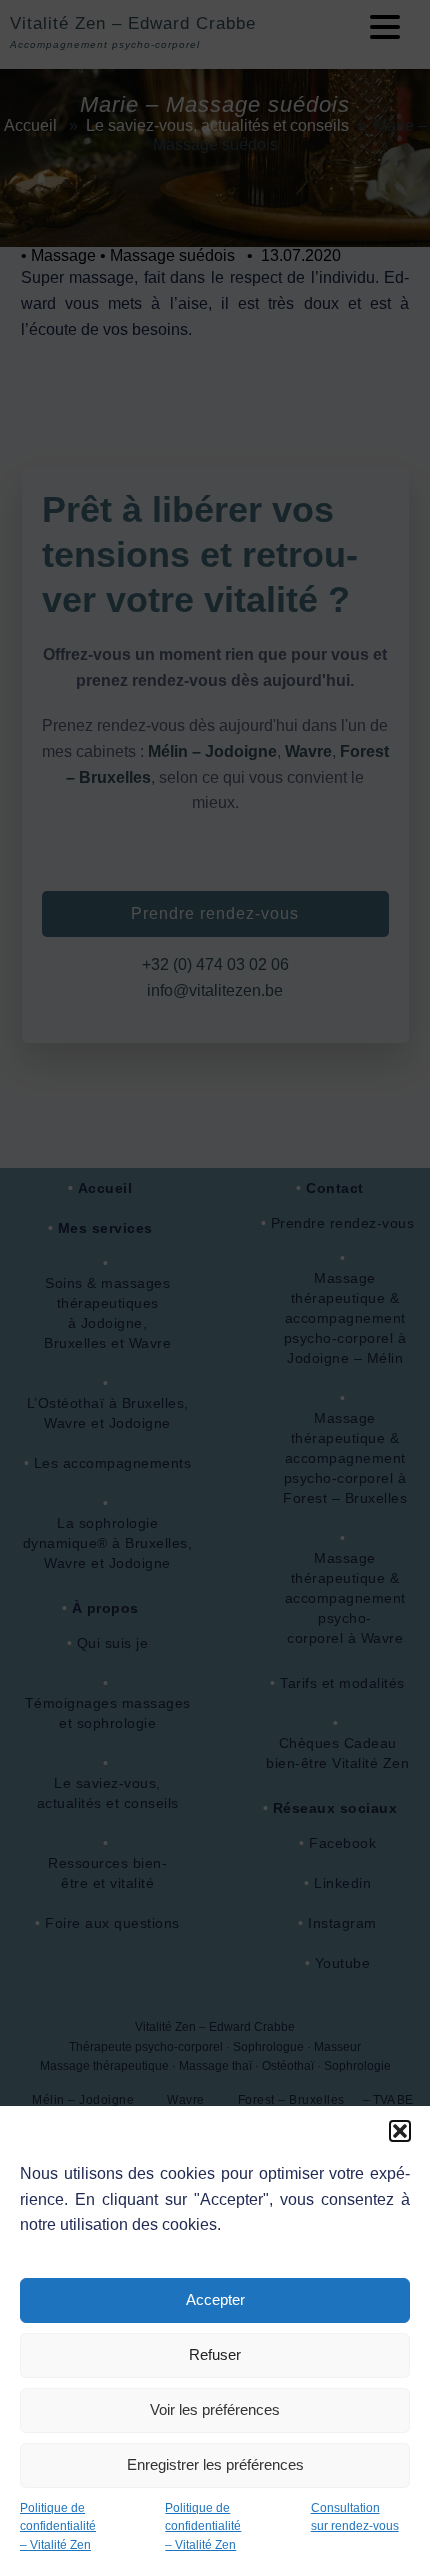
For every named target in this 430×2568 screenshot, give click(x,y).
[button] (400, 2131)
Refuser (215, 2354)
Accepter (215, 2299)
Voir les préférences (215, 2409)
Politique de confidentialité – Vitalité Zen (58, 2526)
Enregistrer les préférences (215, 2464)
